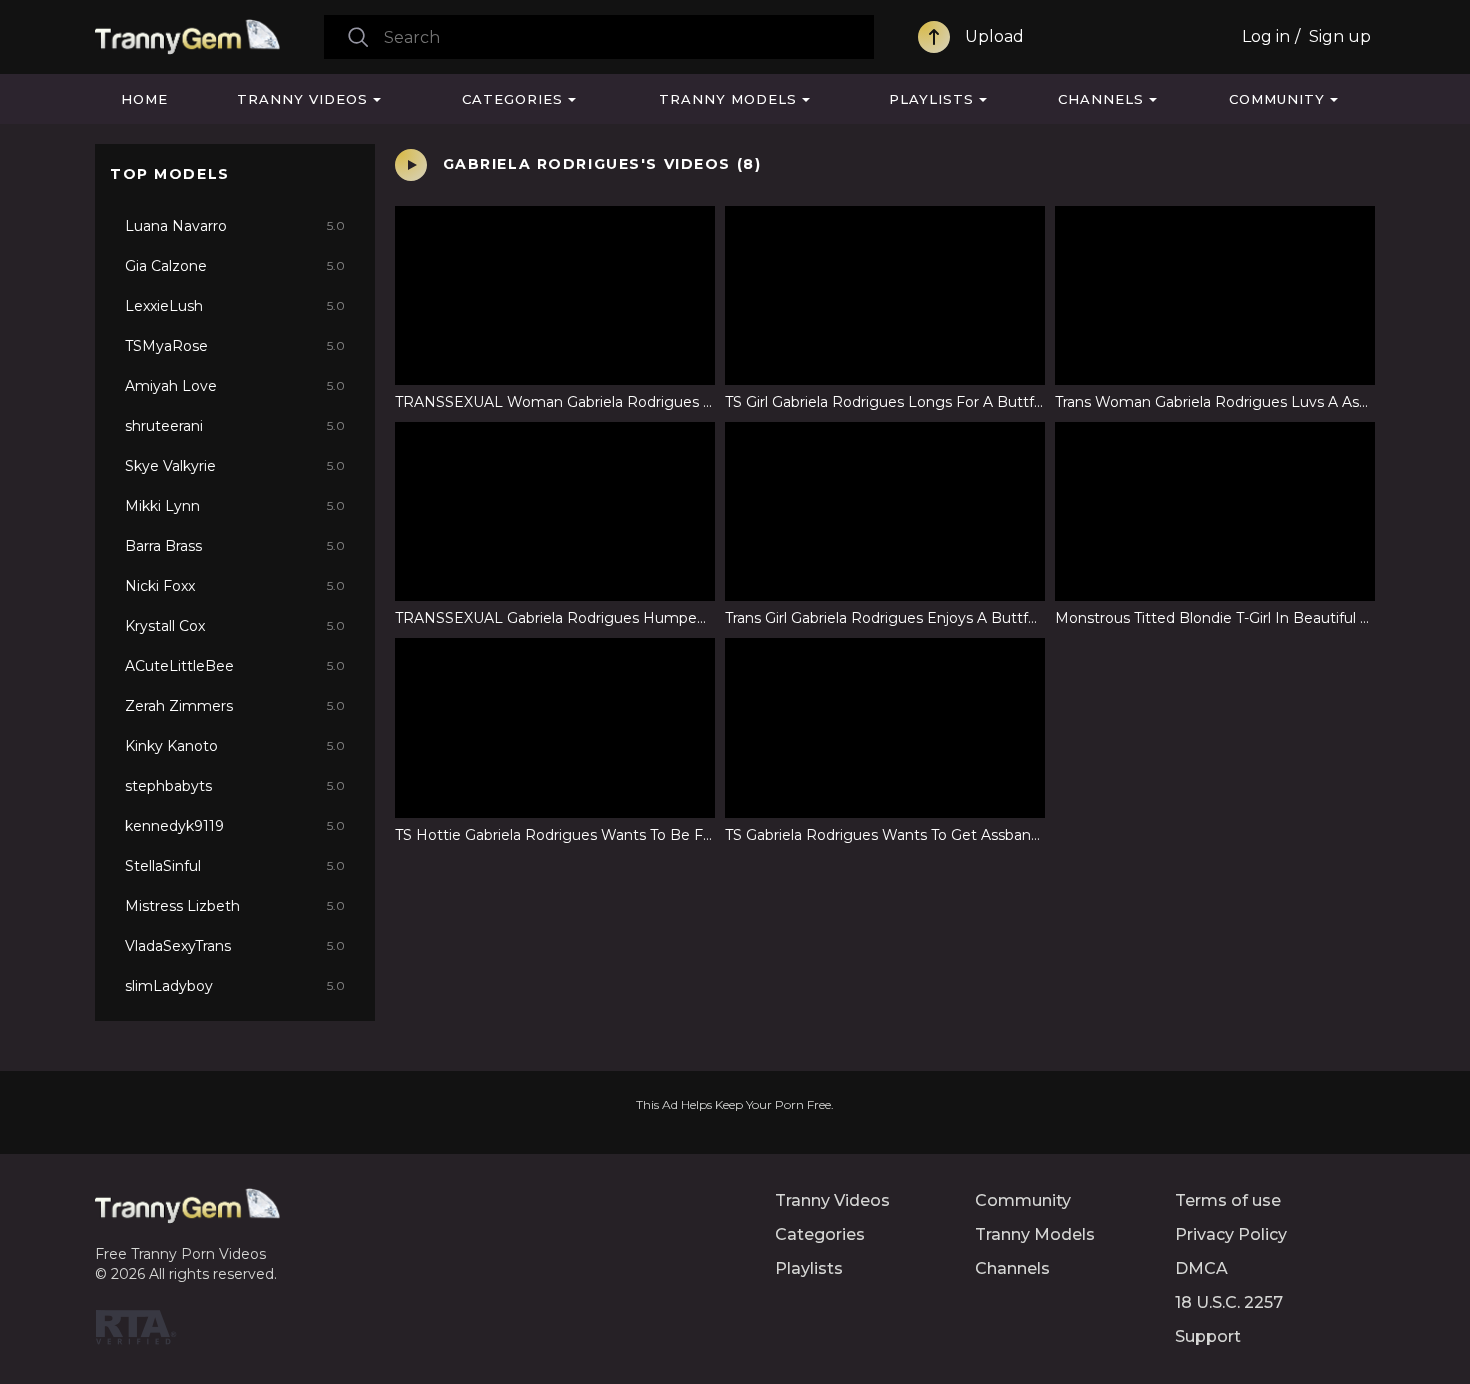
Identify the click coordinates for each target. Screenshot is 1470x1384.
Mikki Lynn (235, 506)
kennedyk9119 (235, 826)
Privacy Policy (1231, 1234)
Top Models (170, 174)
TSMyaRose (235, 346)
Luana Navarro (235, 226)
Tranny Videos (302, 99)
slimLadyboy (235, 986)
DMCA (1201, 1268)
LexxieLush (235, 306)
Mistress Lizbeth (235, 906)
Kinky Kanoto (235, 746)
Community (1277, 99)
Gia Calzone (235, 266)
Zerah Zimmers (235, 706)
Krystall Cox (235, 626)
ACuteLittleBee (235, 666)
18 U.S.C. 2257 (1229, 1302)
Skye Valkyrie (235, 466)
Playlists (931, 99)
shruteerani (235, 426)
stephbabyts (235, 786)
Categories (512, 99)
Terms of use (1228, 1200)
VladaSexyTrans (235, 946)
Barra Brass (235, 546)
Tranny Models (728, 99)
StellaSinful (235, 866)
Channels (1101, 99)
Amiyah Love (235, 386)
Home (144, 99)
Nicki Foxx (235, 586)
